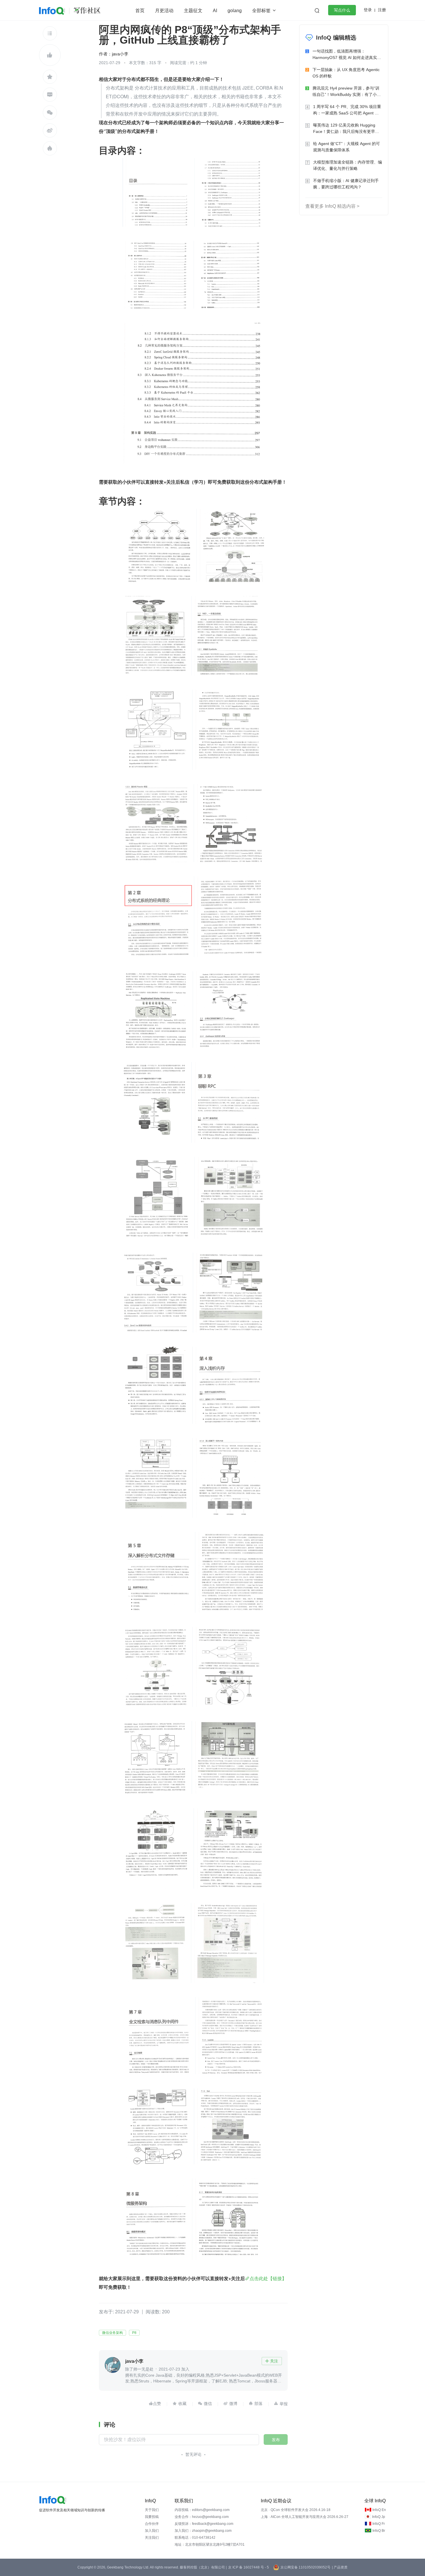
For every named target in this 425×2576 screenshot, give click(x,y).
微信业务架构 (112, 2333)
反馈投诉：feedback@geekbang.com (204, 2524)
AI (215, 11)
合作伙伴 (152, 2524)
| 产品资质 (340, 2567)
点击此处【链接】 (268, 2278)
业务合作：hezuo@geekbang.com (202, 2517)
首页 (140, 11)
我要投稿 (152, 2517)
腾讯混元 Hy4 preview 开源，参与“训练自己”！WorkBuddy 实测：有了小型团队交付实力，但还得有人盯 (347, 92)
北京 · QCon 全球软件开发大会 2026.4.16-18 (296, 2510)
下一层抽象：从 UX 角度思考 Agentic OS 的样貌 (346, 73)
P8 (134, 2333)
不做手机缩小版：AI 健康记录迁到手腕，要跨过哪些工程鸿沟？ (346, 184)
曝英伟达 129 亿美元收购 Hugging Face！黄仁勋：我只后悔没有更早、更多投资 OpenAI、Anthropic (346, 129)
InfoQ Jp (379, 2517)
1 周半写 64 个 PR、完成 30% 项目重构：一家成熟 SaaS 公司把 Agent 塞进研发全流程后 (347, 110)
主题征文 (193, 11)
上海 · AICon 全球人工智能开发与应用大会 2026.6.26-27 (305, 2517)
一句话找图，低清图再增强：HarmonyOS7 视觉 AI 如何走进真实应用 (347, 55)
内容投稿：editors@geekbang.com (202, 2510)
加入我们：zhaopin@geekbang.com (203, 2531)
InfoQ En (379, 2510)
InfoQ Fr (379, 2524)
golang (235, 11)
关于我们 (152, 2510)
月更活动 (164, 11)
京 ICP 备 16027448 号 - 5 (248, 2567)
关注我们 (152, 2538)
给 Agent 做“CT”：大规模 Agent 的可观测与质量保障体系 (347, 147)
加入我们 (152, 2531)
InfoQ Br (379, 2531)
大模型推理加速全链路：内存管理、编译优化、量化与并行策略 (348, 165)
